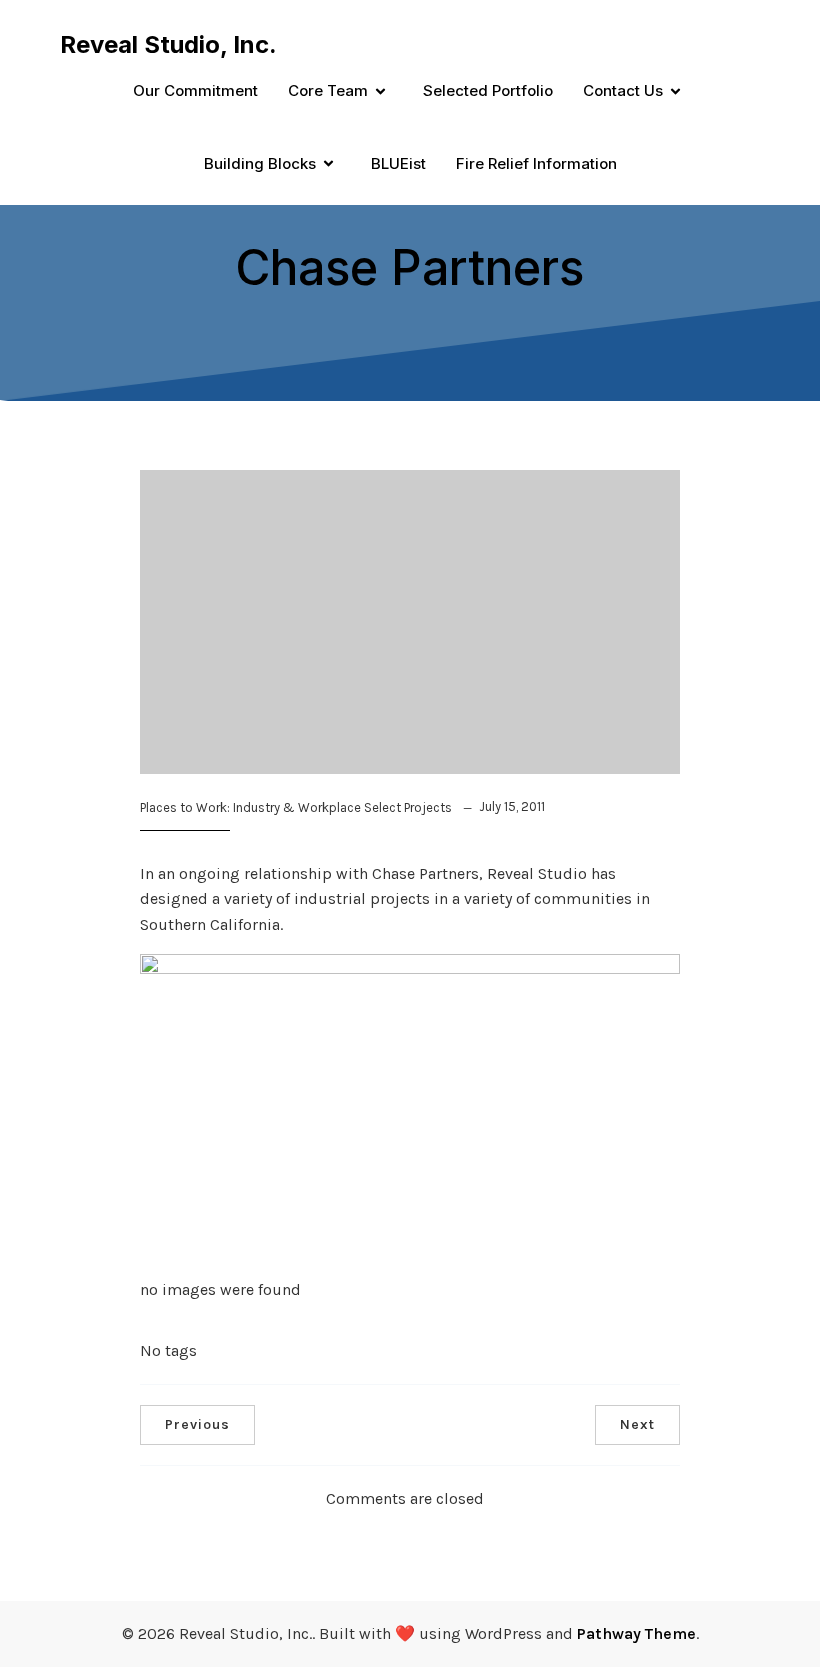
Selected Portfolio (488, 90)
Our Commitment (195, 90)
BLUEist (398, 163)
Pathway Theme (636, 1633)
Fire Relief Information (536, 163)
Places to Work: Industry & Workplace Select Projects (296, 807)
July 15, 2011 (512, 806)
